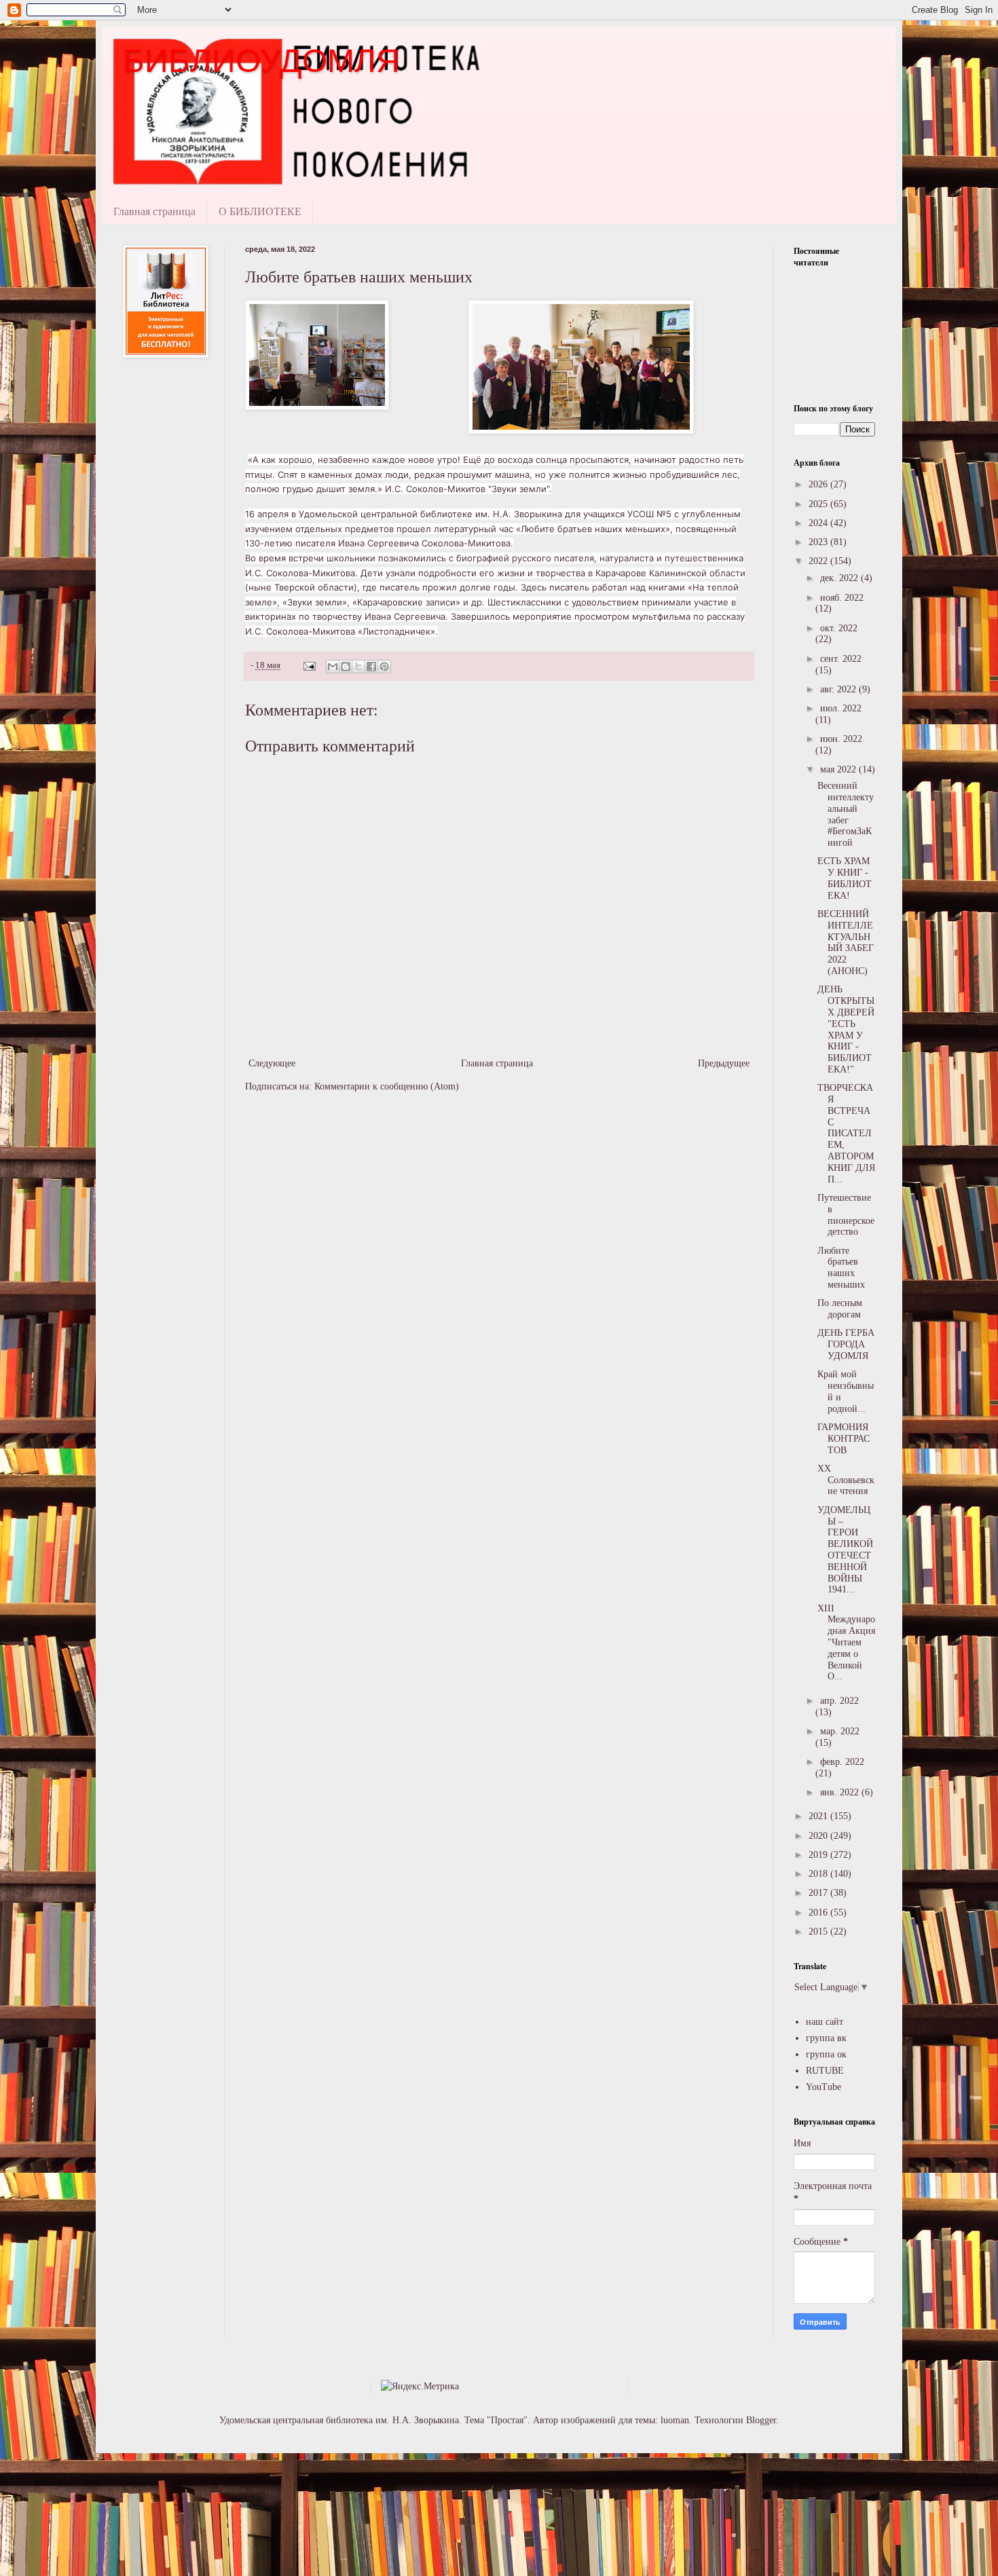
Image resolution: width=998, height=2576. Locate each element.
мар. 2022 (840, 1731)
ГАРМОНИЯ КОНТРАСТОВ (844, 1439)
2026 (819, 484)
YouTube (824, 2087)
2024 (819, 523)
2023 (819, 542)
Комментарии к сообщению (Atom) (387, 1086)
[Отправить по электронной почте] (333, 667)
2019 (819, 1855)
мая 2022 (839, 769)
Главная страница (154, 211)
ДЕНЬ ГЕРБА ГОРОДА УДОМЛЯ (846, 1344)
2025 (819, 504)
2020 (819, 1836)
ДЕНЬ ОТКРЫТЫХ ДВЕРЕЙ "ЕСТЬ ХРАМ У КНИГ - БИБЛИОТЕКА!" (846, 1029)
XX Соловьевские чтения (846, 1480)
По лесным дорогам (840, 1309)
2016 (819, 1912)
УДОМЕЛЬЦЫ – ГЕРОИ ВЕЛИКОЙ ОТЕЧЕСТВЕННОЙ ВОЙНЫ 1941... (845, 1550)
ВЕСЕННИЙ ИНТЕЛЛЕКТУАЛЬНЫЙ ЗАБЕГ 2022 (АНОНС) (846, 942)
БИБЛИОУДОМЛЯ (261, 61)
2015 (819, 1931)
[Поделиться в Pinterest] (384, 667)
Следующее (272, 1063)
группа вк (826, 2038)
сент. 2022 (841, 659)
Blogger (761, 2420)
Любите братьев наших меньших (841, 1268)
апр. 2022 (839, 1701)
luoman (675, 2420)
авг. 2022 (839, 689)
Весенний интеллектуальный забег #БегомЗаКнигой (846, 814)
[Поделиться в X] (358, 667)
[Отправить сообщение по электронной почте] (309, 665)
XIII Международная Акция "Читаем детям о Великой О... (846, 1643)
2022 (819, 561)
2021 (819, 1816)
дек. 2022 (840, 578)
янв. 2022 (841, 1792)
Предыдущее (724, 1063)
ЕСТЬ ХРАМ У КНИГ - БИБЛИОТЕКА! (845, 878)
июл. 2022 (841, 708)
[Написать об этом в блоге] (346, 667)
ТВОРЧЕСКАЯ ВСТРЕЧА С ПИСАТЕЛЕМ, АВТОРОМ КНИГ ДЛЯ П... (846, 1133)
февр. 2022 (842, 1762)
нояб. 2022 (842, 598)
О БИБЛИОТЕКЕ (260, 211)
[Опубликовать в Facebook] (371, 667)
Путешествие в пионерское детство (846, 1215)
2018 (819, 1874)
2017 (819, 1893)
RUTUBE (825, 2071)
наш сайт (825, 2022)
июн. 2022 (841, 739)
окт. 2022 (839, 628)
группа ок (826, 2054)
